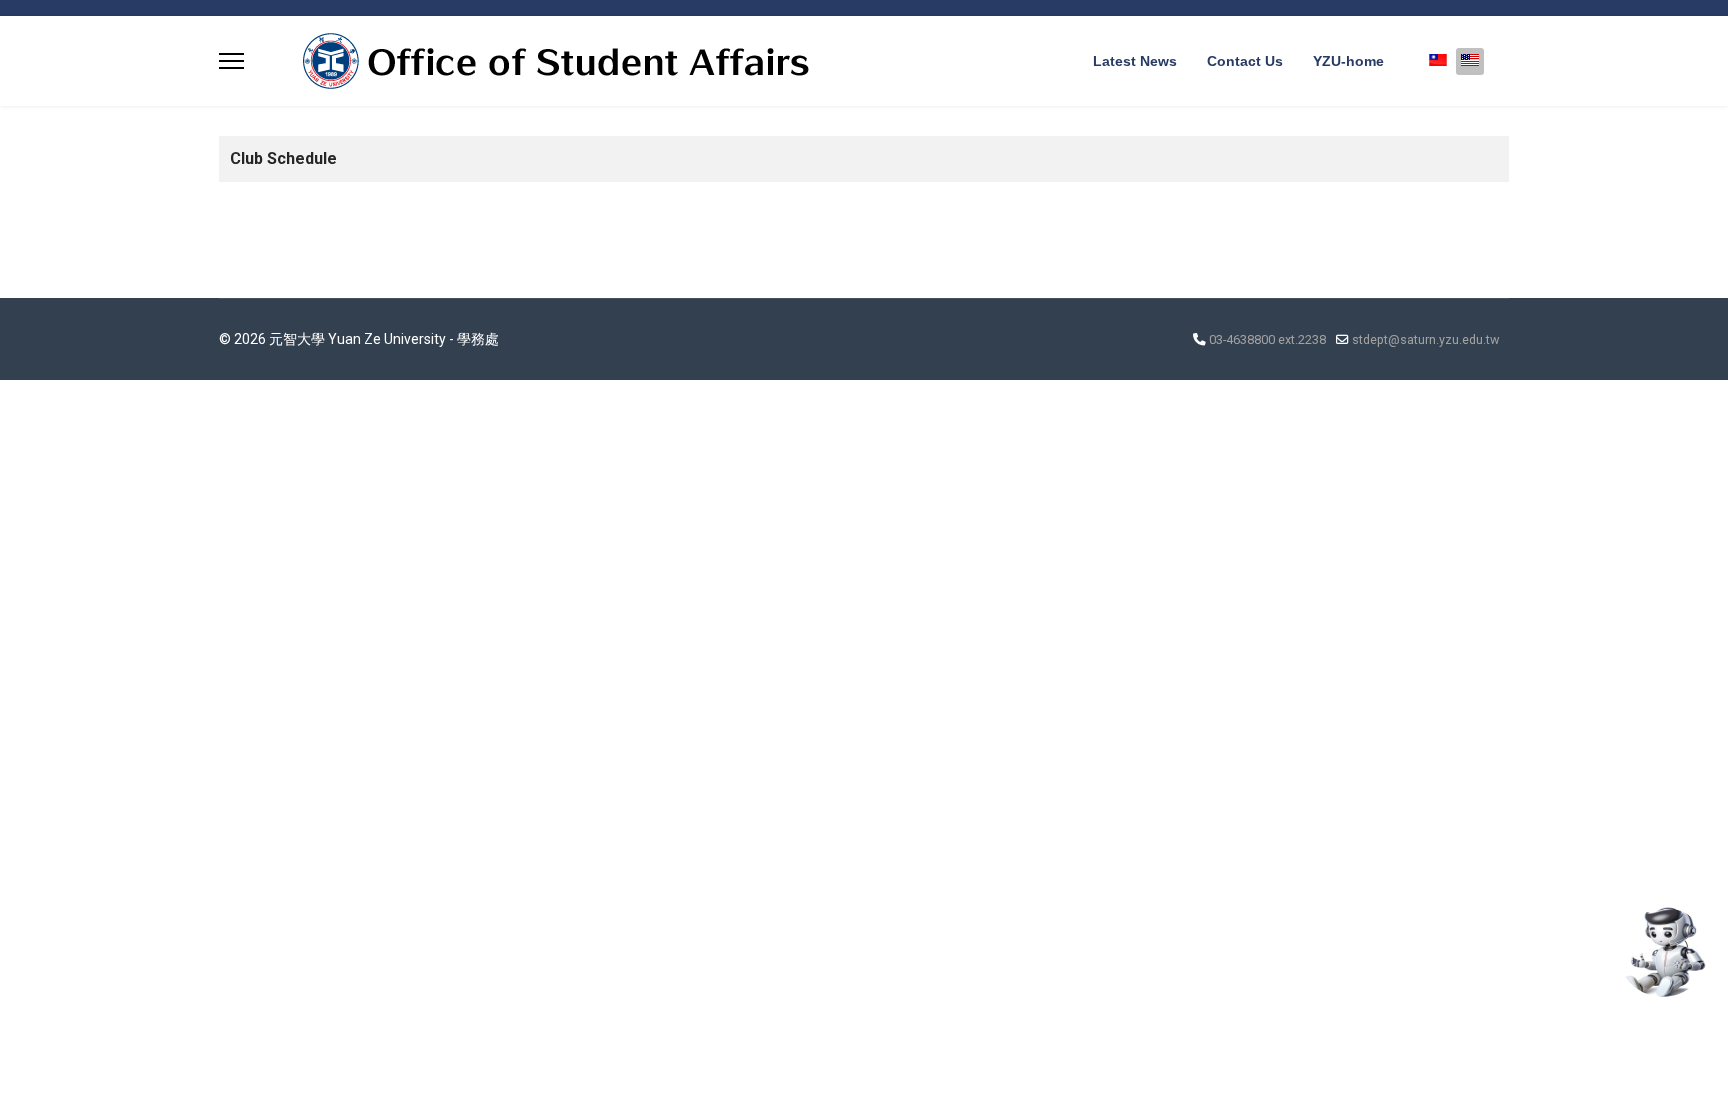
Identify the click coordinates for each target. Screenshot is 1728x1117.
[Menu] (231, 61)
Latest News (1135, 61)
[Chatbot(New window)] (1663, 952)
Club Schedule (283, 158)
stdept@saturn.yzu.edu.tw (1425, 339)
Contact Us (1245, 61)
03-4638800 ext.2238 (1267, 339)
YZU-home (1348, 61)
